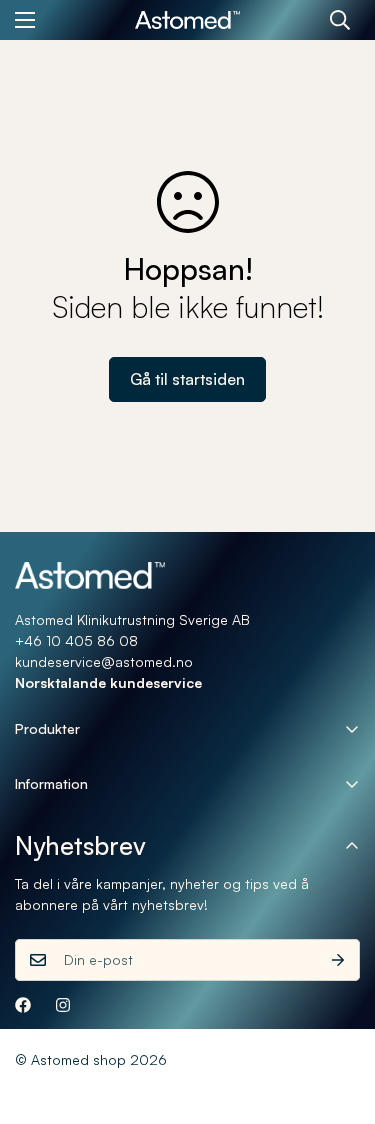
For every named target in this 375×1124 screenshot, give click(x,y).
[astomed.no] (187, 20)
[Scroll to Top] (339, 1018)
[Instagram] (63, 1005)
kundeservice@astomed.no (104, 661)
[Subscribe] (338, 960)
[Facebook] (23, 1005)
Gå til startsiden (187, 379)
